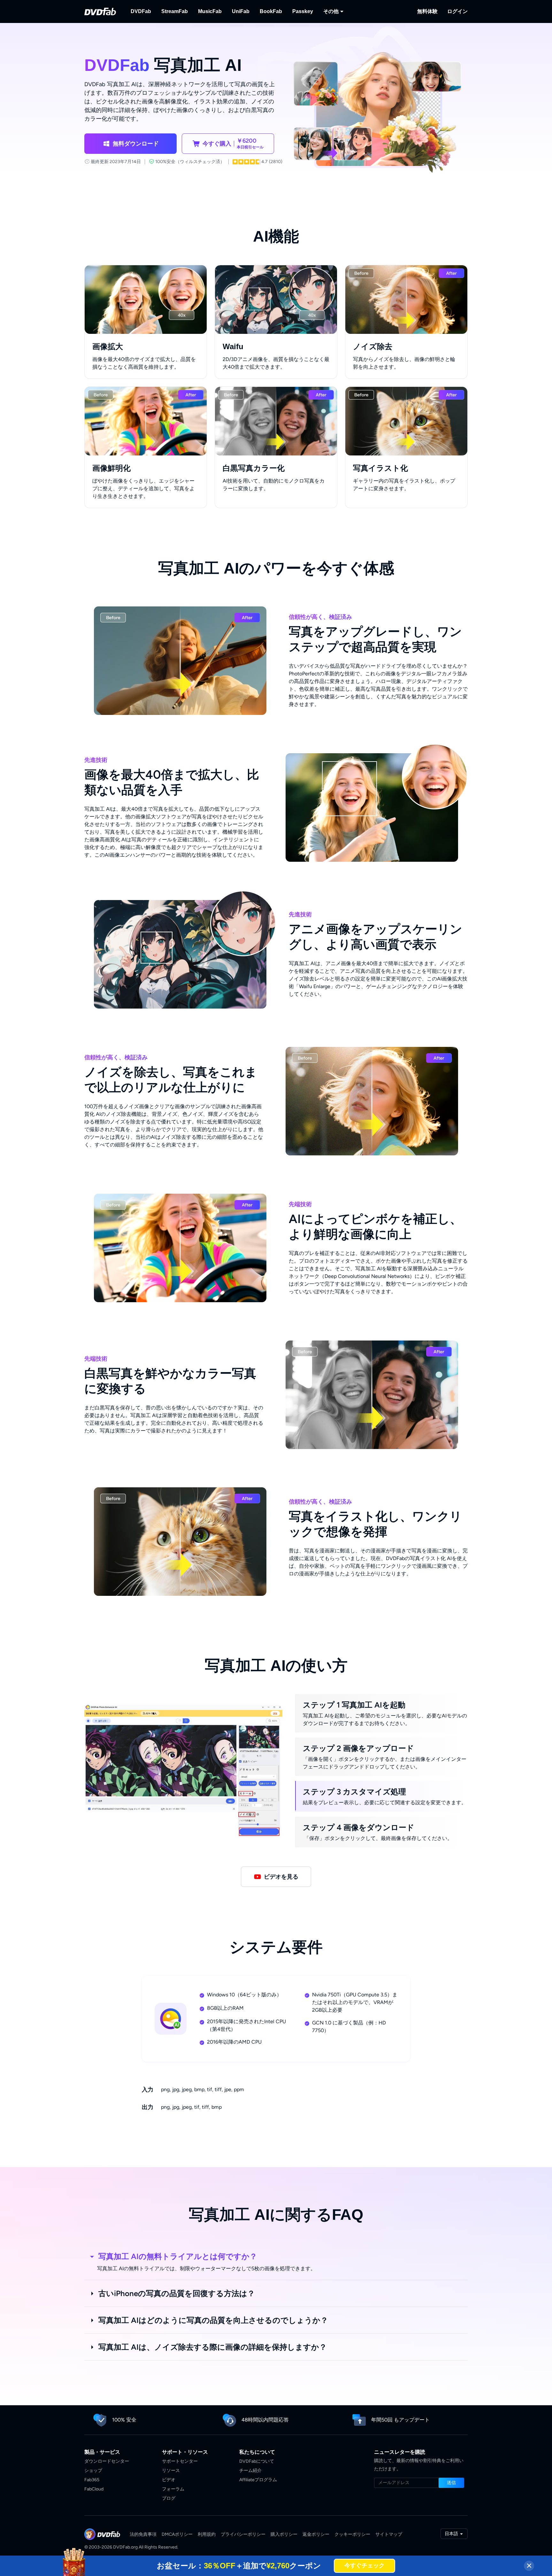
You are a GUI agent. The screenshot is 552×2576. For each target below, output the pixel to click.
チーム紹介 (250, 2471)
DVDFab (141, 11)
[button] (130, 144)
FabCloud (94, 2489)
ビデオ (169, 2480)
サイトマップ (389, 2534)
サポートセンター (180, 2461)
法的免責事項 (143, 2534)
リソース (171, 2471)
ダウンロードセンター (107, 2461)
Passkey (303, 11)
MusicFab (210, 11)
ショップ (93, 2471)
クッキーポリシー (352, 2534)
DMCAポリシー (177, 2534)
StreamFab (175, 11)
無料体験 (427, 11)
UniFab (241, 11)
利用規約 (207, 2534)
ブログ (169, 2498)
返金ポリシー (316, 2534)
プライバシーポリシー (243, 2534)
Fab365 (92, 2480)
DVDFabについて (257, 2461)
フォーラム (173, 2489)
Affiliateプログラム (258, 2480)
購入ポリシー (284, 2534)
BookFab (271, 11)
